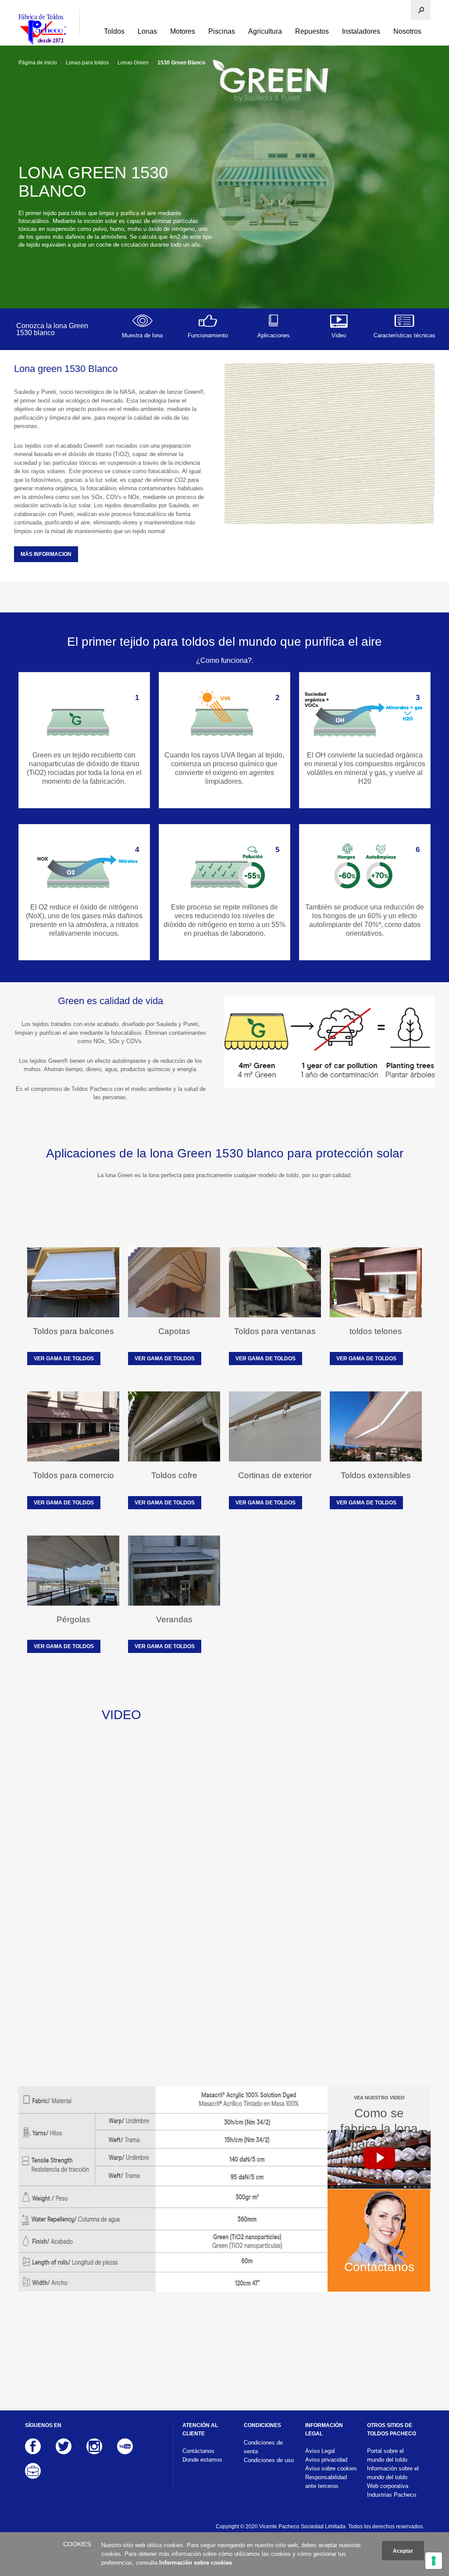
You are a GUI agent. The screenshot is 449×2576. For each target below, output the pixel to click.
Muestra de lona (142, 335)
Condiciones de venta (263, 2447)
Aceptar (403, 2551)
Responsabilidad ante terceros (326, 2482)
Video (339, 335)
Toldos (114, 31)
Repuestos (312, 31)
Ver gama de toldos (64, 1359)
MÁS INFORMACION (46, 554)
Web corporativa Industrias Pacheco (392, 2490)
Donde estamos (202, 2460)
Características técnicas (404, 335)
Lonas (147, 31)
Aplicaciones (274, 335)
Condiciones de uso (269, 2460)
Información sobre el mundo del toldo (393, 2473)
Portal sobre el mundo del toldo (387, 2455)
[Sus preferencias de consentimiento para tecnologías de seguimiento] (434, 2561)
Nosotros (407, 31)
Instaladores (361, 31)
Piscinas (222, 31)
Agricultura (265, 31)
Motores (183, 31)
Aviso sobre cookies (331, 2468)
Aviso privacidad (326, 2460)
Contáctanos (198, 2451)
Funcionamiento (208, 335)
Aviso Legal (320, 2451)
